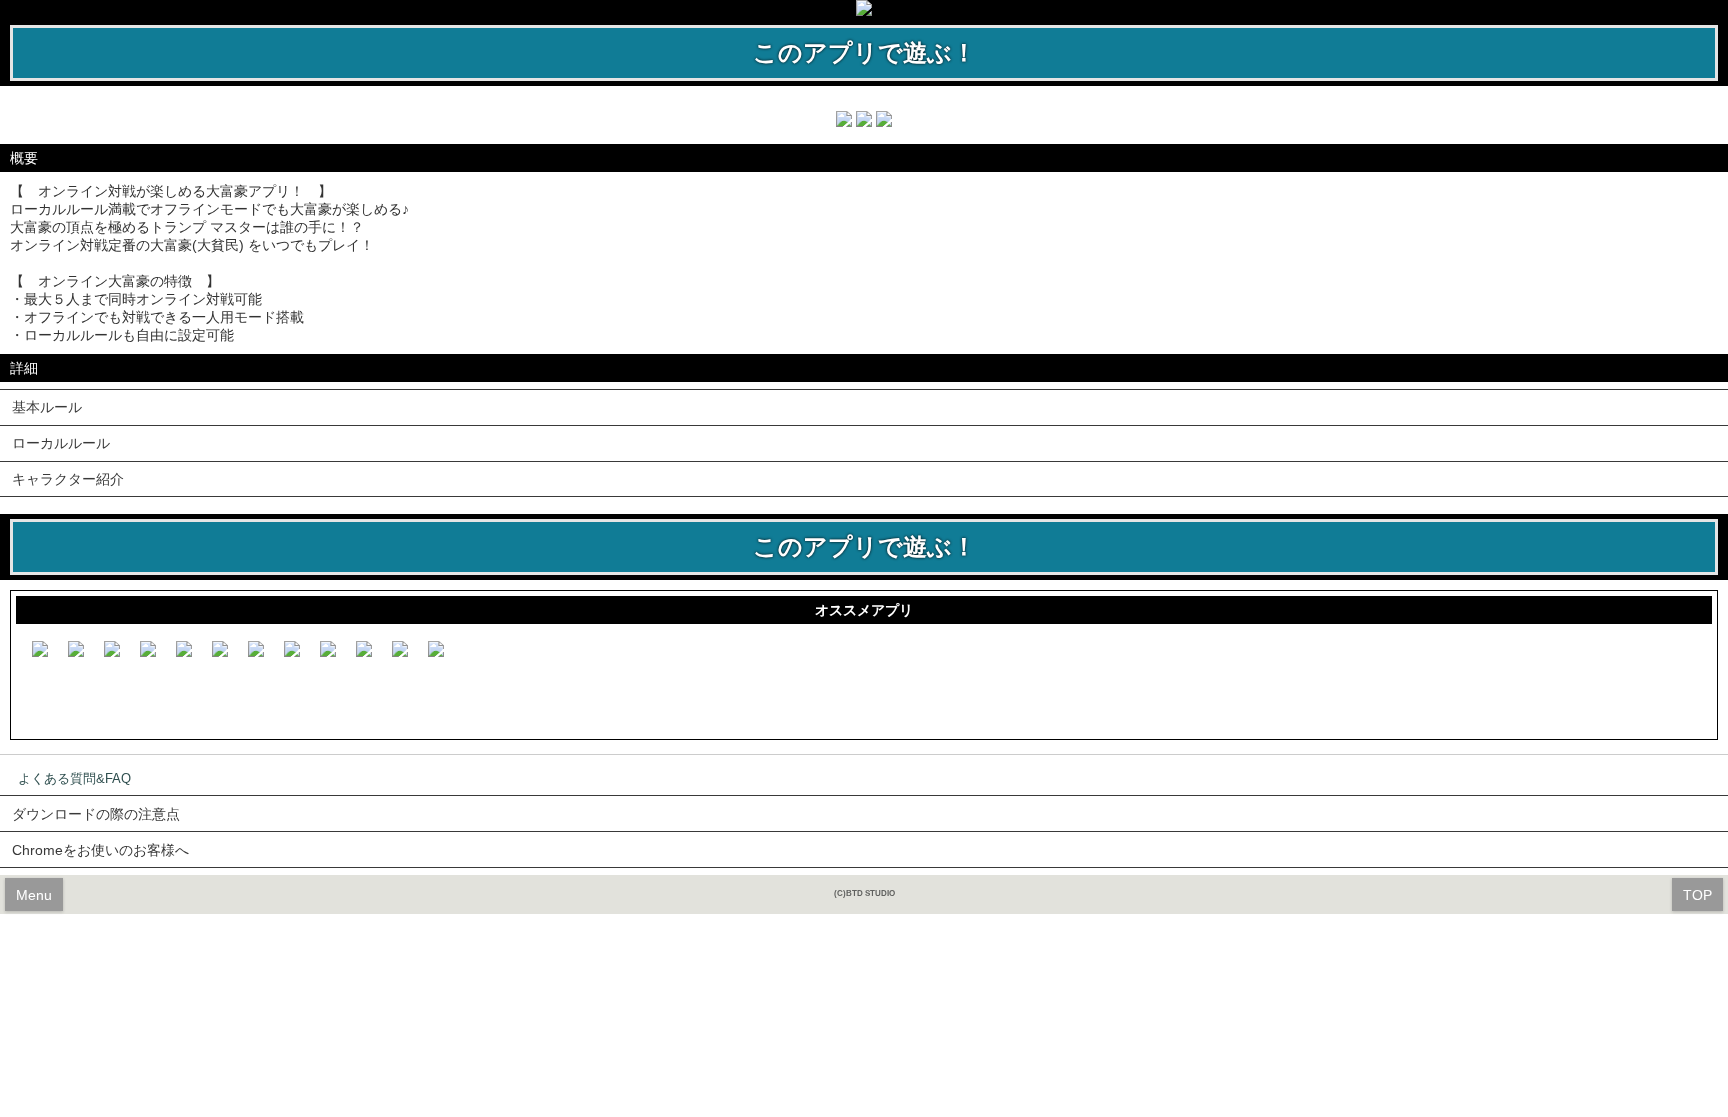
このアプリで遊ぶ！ (864, 52)
